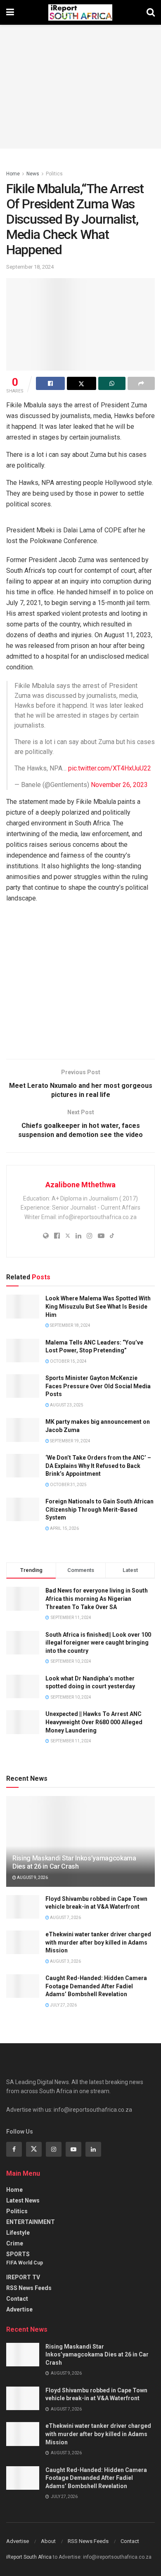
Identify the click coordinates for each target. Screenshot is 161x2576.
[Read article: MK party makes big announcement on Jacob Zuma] (23, 1430)
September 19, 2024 (70, 1441)
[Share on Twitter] (81, 383)
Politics (54, 174)
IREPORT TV (23, 2277)
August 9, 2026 (32, 1878)
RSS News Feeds (29, 2288)
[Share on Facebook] (50, 383)
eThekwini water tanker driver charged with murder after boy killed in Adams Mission (98, 1942)
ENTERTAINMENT (31, 2222)
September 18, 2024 (30, 267)
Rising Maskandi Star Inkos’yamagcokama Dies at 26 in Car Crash (74, 1862)
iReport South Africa (29, 2557)
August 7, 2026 (65, 1918)
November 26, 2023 (119, 785)
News (33, 174)
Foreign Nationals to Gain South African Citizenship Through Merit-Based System (99, 1509)
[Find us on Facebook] (14, 2149)
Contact (17, 2299)
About (48, 2541)
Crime (15, 2243)
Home (13, 174)
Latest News (23, 2200)
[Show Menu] (10, 12)
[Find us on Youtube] (73, 2149)
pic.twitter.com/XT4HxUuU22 (110, 768)
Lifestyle (18, 2233)
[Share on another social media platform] (141, 383)
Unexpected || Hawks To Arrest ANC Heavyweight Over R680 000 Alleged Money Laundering (94, 1722)
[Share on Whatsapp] (112, 383)
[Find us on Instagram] (54, 2149)
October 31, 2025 (68, 1485)
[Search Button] (151, 12)
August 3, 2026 (65, 1961)
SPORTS (18, 2254)
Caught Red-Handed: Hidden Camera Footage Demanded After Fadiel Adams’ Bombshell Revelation (96, 1986)
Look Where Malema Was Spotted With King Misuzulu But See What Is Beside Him (98, 1306)
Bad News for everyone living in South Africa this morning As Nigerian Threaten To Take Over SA (97, 1599)
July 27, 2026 (63, 2005)
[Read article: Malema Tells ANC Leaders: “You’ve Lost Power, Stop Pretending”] (23, 1351)
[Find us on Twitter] (34, 2149)
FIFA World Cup (25, 2263)
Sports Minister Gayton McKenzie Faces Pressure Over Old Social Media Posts (98, 1386)
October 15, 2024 (68, 1361)
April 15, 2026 (64, 1528)
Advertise (19, 2309)
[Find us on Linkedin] (93, 2149)
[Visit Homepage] (80, 12)
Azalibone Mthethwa (80, 1185)
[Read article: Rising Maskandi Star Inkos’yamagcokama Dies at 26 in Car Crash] (23, 2355)
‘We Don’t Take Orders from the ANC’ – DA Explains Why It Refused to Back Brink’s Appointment (98, 1466)
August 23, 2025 (66, 1405)
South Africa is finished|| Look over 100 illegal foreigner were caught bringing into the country (98, 1643)
